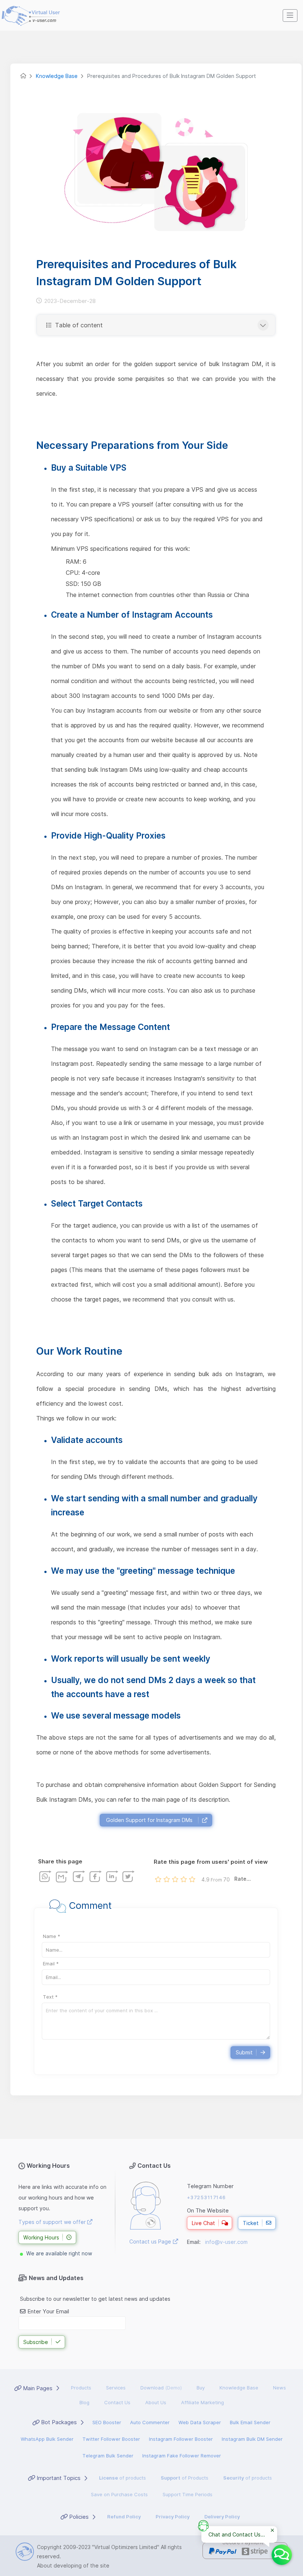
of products (122, 2478)
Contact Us (117, 2402)
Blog (84, 2402)
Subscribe (36, 2342)
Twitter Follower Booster (111, 2439)
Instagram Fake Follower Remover (182, 2456)
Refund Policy (124, 2517)
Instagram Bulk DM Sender (252, 2439)
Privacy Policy (173, 2517)
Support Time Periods (188, 2494)
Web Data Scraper (200, 2422)
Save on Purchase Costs (119, 2494)
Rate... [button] (243, 1879)
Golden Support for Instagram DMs (149, 1820)
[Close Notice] (272, 2531)
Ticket (251, 2223)
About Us (156, 2402)
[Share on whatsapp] (45, 1876)
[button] (290, 16)
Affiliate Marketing (202, 2402)
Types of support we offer (53, 2222)
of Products (185, 2478)
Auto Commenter (150, 2422)
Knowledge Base (239, 2388)
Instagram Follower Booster (181, 2439)
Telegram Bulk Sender (108, 2456)
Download (161, 2388)
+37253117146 (207, 2197)
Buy (201, 2388)
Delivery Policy (222, 2517)
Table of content (78, 325)
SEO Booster (107, 2422)
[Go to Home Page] (23, 76)
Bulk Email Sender (250, 2422)
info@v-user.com (226, 2242)
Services (116, 2388)
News (280, 2388)
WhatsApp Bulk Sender (47, 2439)
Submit (244, 2052)
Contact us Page (150, 2241)
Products (81, 2388)
